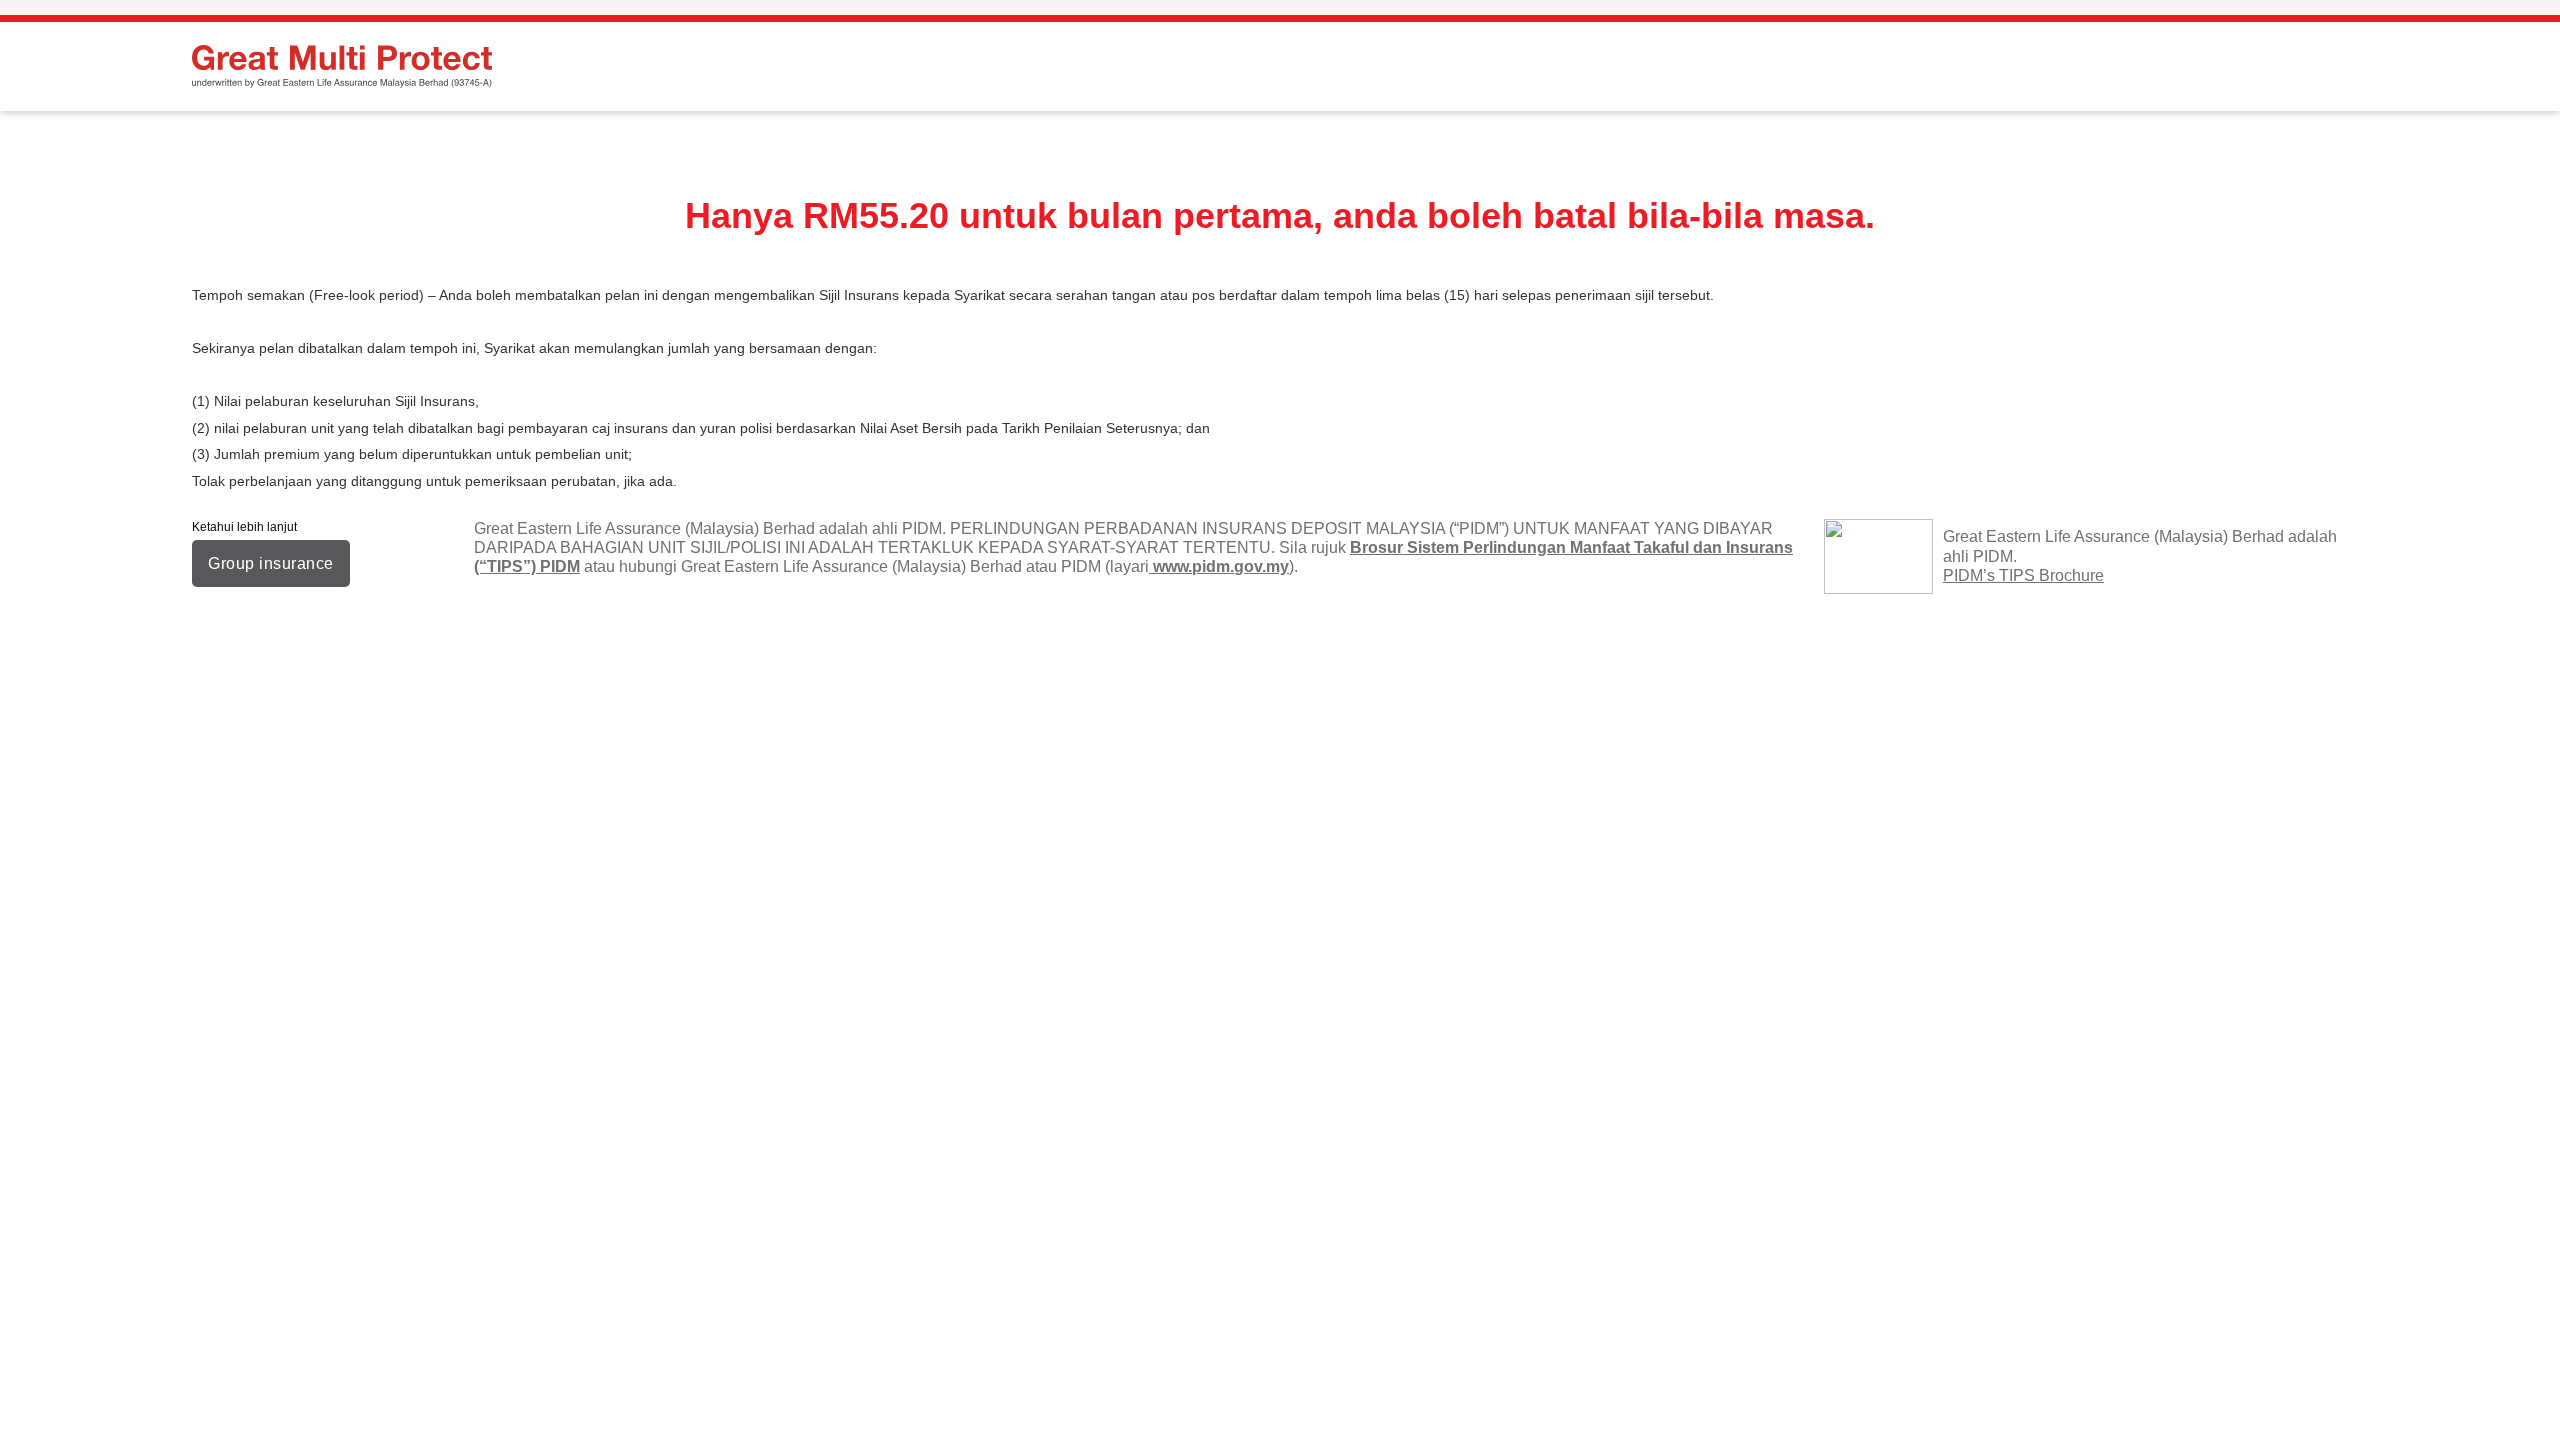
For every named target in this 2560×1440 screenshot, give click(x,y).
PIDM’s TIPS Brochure (2023, 575)
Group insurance (271, 563)
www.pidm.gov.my (1219, 566)
